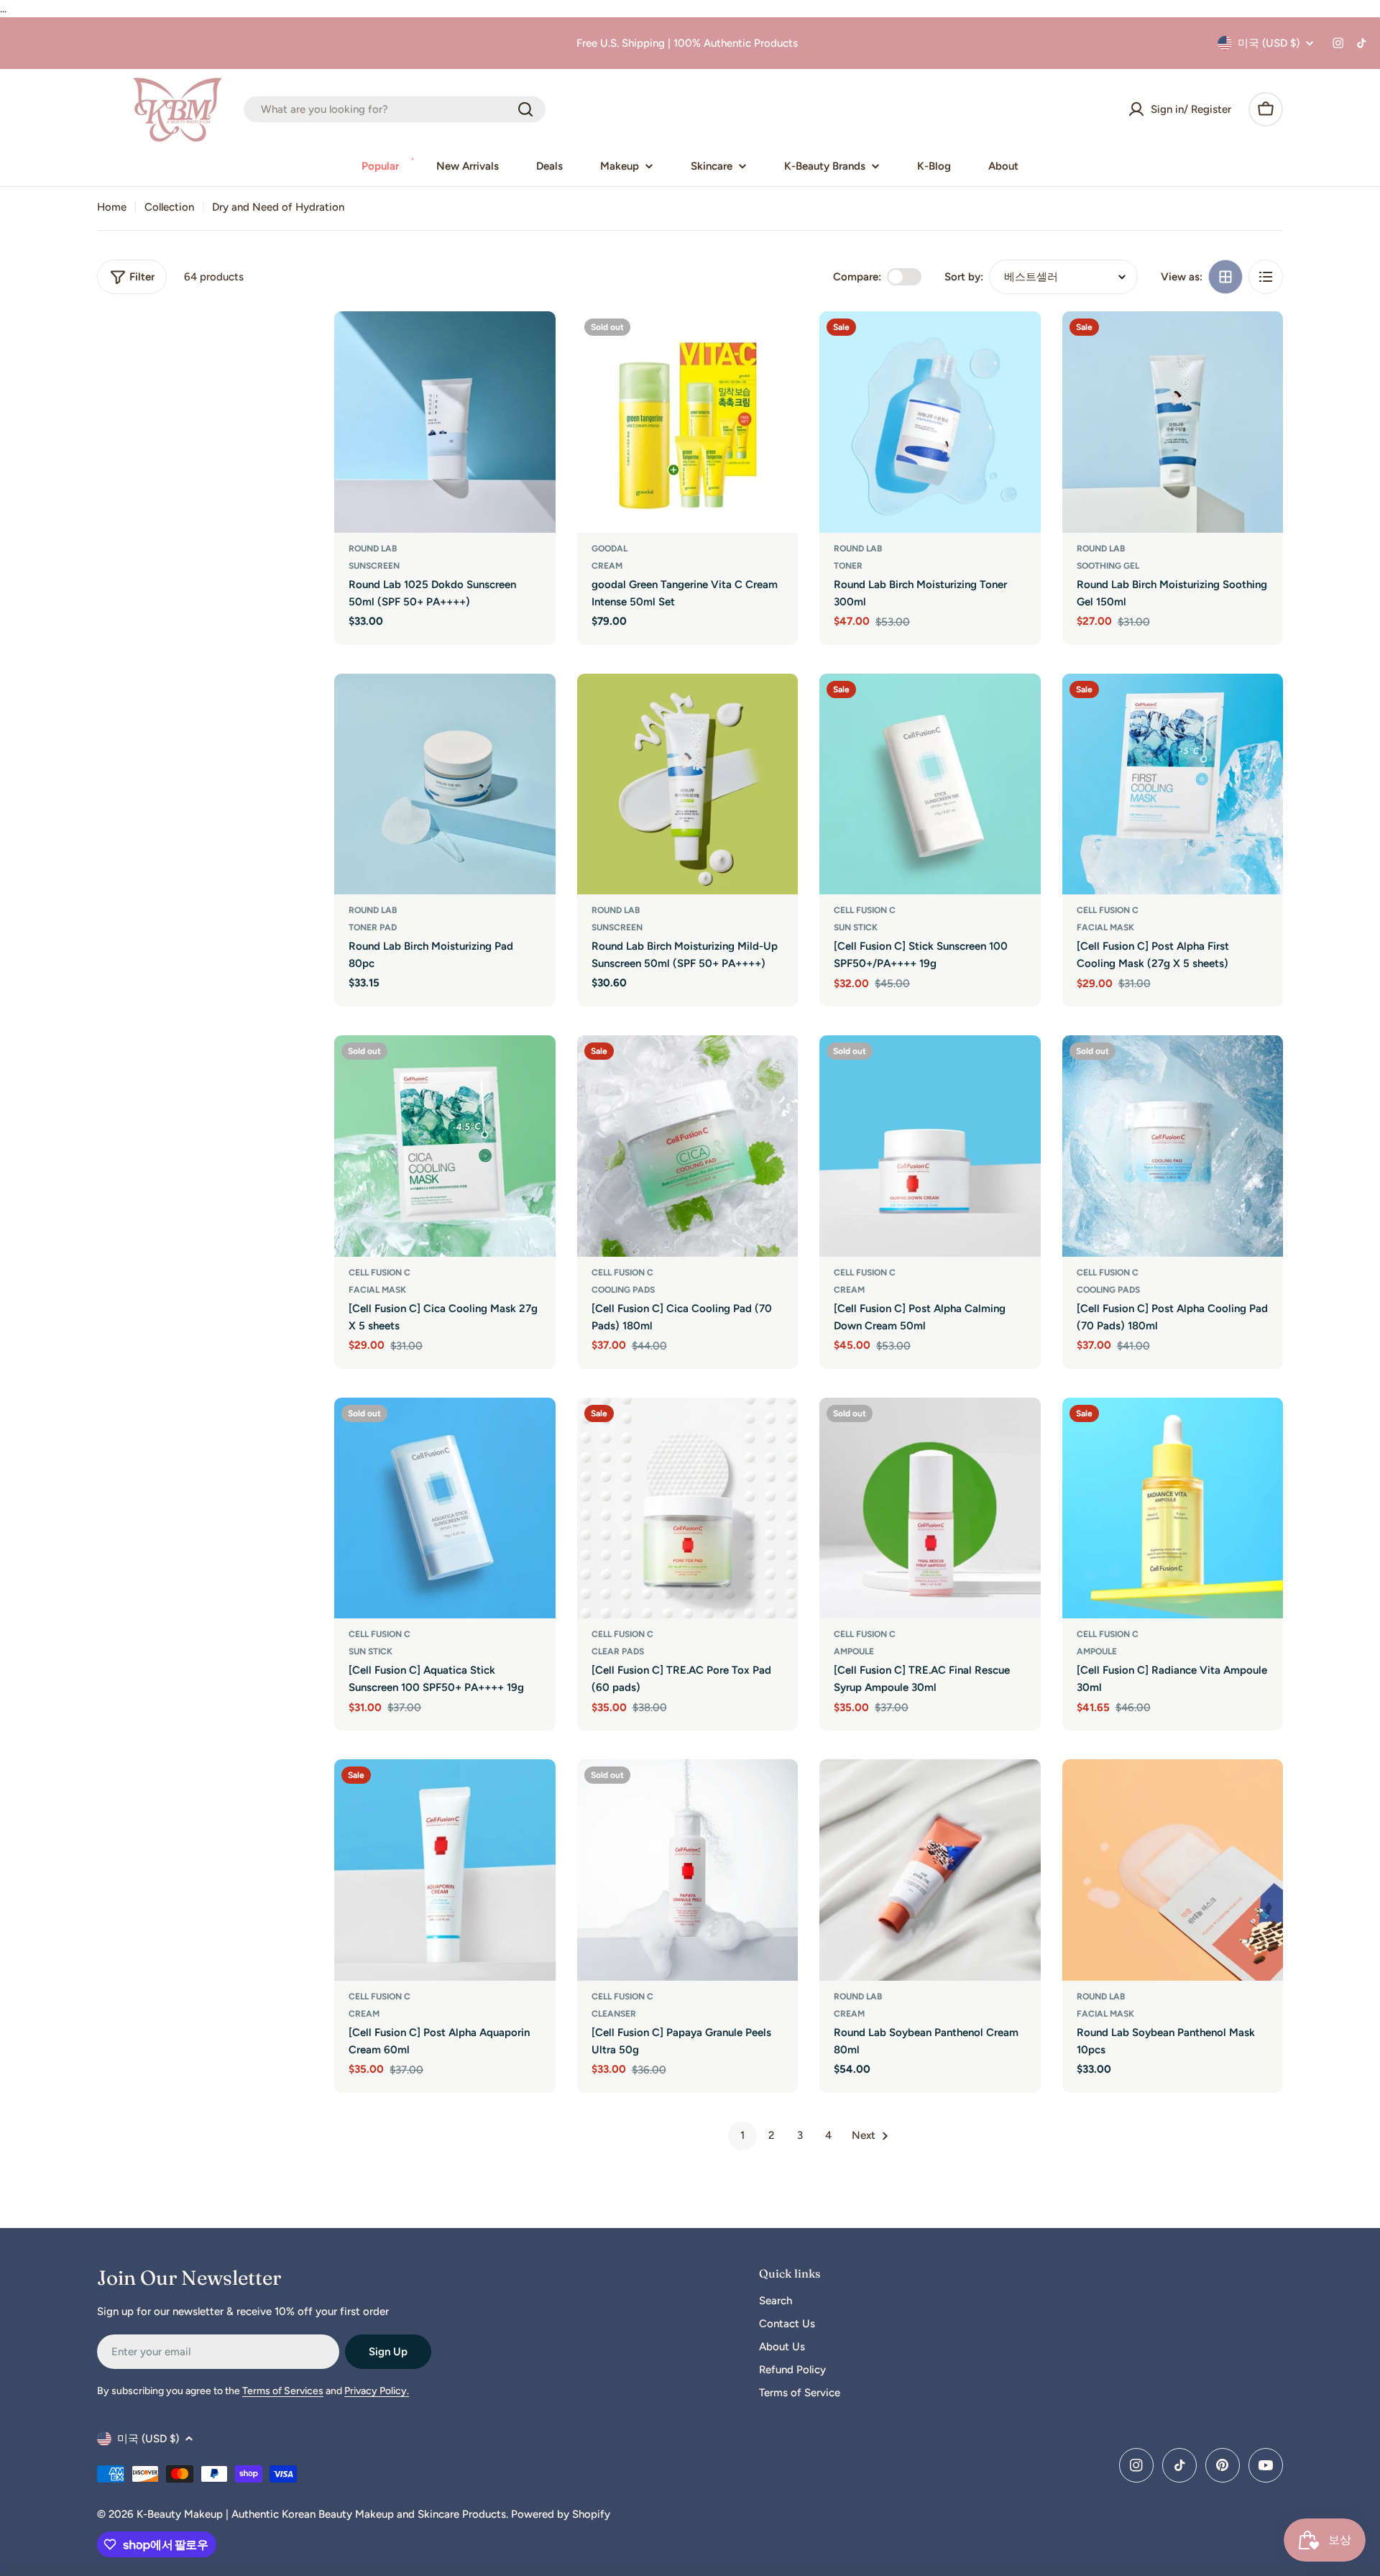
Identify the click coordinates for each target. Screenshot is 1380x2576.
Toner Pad (373, 927)
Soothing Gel (1108, 566)
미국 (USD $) (1269, 43)
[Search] (525, 109)
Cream (607, 566)
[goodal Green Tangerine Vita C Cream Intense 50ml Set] (688, 422)
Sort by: (964, 277)
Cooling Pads (623, 1290)
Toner (848, 566)
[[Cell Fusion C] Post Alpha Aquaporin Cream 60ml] (445, 1870)
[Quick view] (535, 343)
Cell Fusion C (865, 910)
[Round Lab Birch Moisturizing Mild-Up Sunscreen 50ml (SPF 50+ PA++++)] (688, 784)
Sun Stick (856, 927)
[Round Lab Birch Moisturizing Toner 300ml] (930, 422)
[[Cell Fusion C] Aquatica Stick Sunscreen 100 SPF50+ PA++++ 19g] (445, 1508)
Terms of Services (283, 2391)
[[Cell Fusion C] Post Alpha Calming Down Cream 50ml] (930, 1146)
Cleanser (614, 2014)
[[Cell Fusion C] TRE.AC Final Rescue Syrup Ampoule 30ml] (930, 1508)
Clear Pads (618, 1651)
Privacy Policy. (377, 2391)
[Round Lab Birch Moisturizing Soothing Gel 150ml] (1173, 422)
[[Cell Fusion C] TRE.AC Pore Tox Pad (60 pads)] (688, 1508)
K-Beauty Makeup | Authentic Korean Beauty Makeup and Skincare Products (321, 2514)
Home (112, 207)
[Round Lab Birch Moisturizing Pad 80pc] (445, 784)
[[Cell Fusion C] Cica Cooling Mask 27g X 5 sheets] (445, 1146)
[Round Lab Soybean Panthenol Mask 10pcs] (1173, 1870)
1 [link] (742, 2135)
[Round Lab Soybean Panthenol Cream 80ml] (930, 1870)
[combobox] (395, 109)
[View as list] (1266, 277)
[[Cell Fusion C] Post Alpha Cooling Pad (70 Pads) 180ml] (1173, 1146)
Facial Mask (1105, 927)
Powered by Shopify (561, 2514)
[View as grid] (1225, 277)
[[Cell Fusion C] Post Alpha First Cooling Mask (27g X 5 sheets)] (1173, 784)
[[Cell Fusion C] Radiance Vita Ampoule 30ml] (1173, 1508)
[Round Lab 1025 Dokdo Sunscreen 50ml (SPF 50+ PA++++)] (445, 422)
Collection (169, 207)
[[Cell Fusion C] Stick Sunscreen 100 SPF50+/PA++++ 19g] (930, 784)
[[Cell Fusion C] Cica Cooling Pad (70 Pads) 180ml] (688, 1146)
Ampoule (854, 1651)
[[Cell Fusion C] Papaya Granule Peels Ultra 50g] (688, 1870)
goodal (609, 549)
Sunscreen (374, 566)
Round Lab (373, 549)
